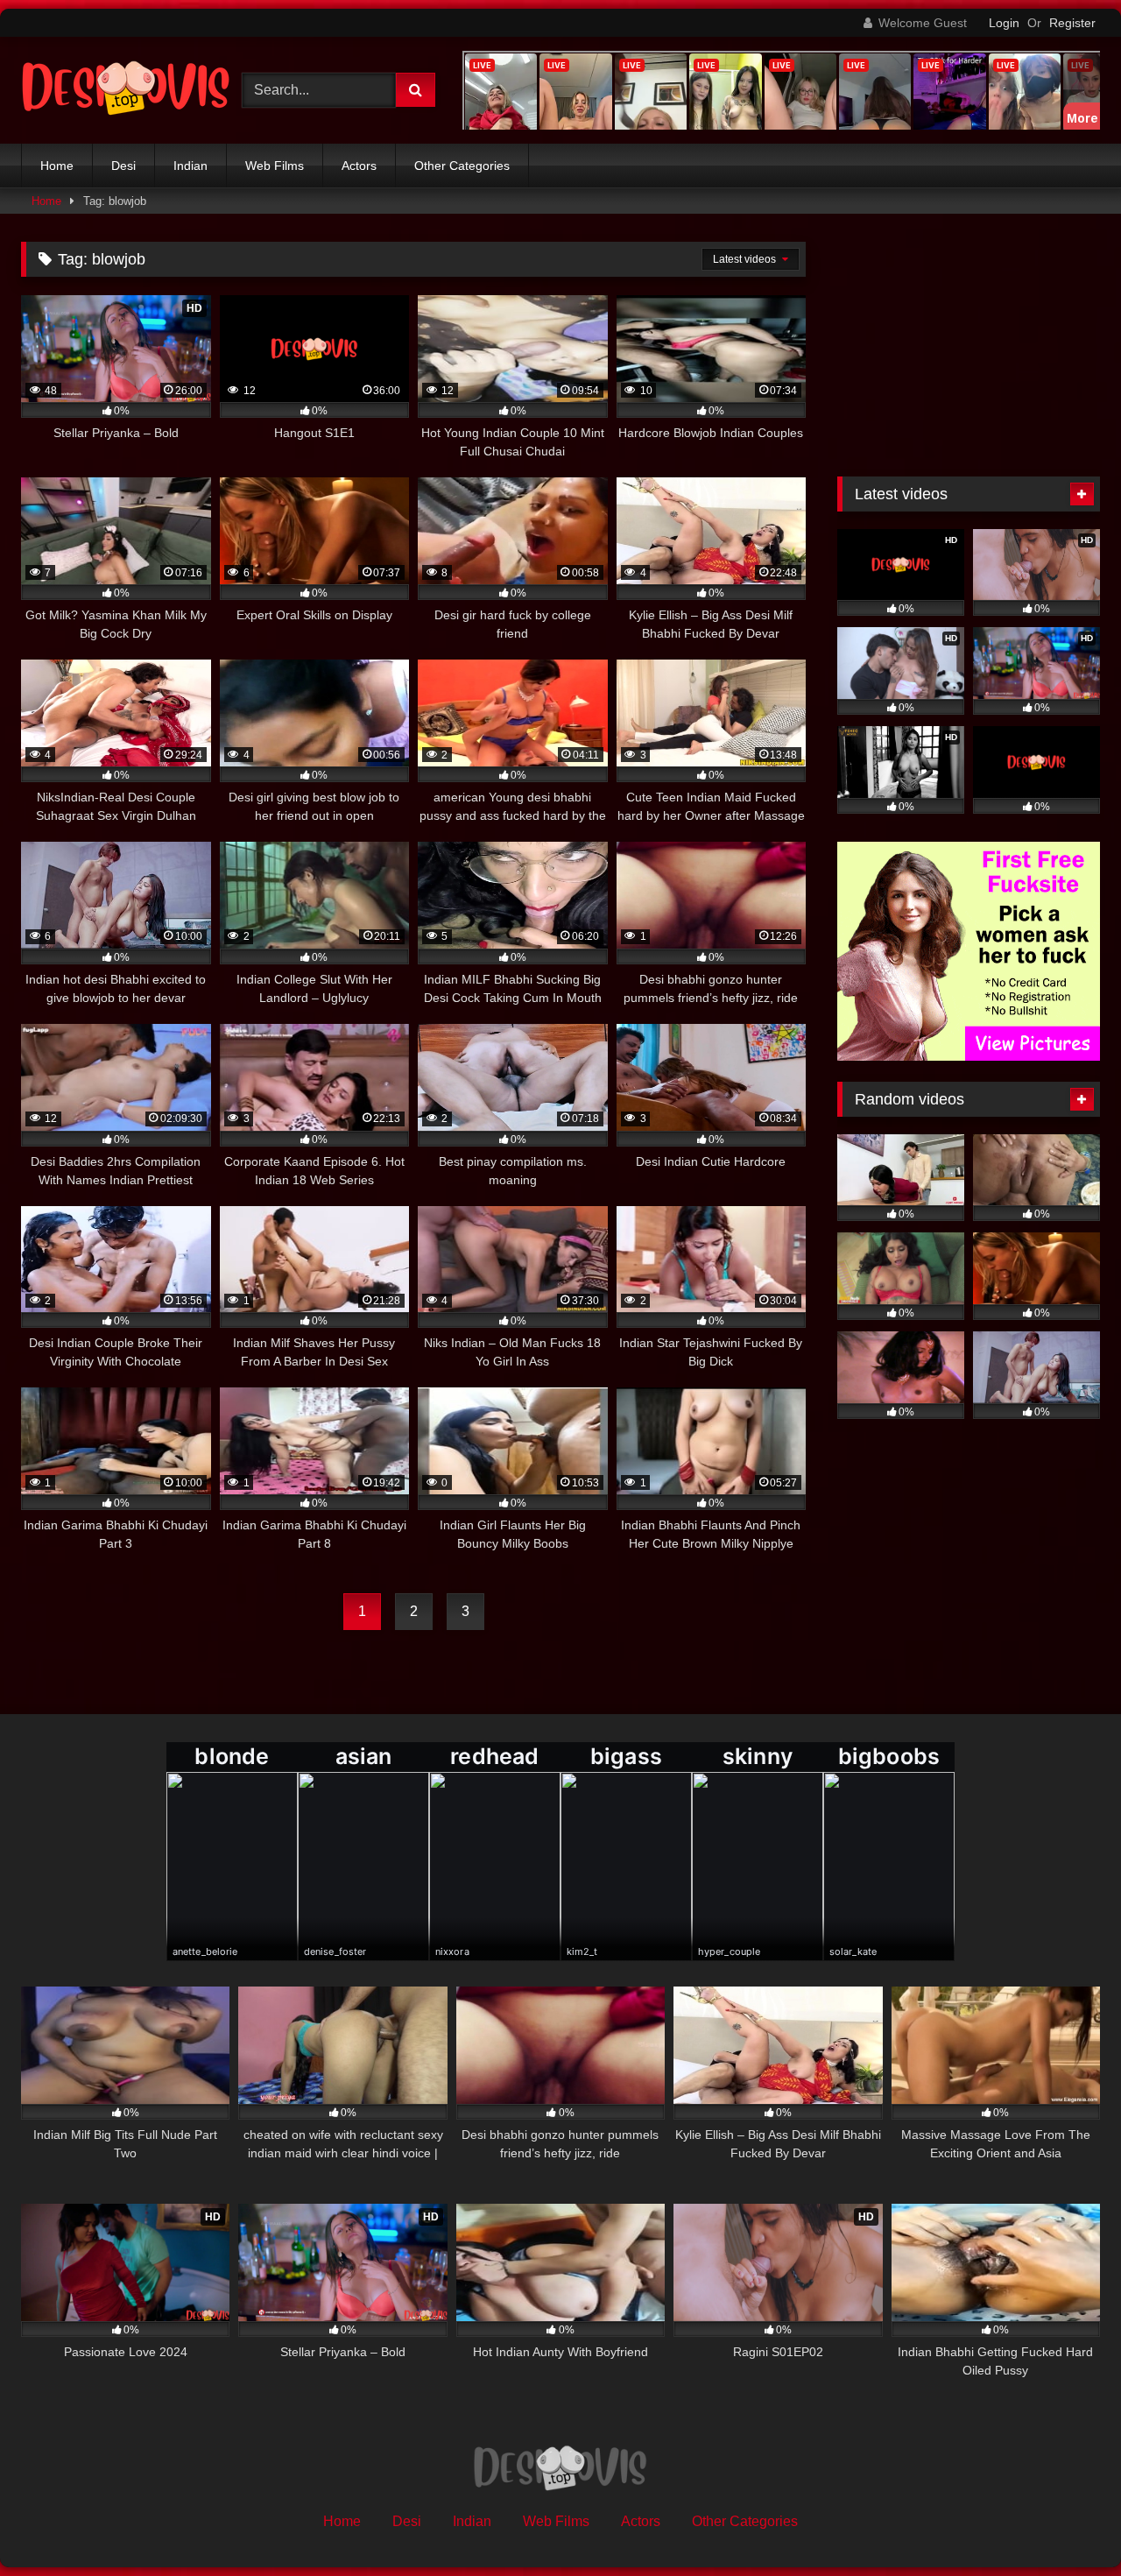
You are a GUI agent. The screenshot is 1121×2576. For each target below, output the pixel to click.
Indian (190, 166)
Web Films (275, 166)
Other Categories (462, 166)
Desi (123, 166)
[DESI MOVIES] (126, 90)
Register (1072, 23)
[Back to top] (1067, 2524)
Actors (359, 166)
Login (1004, 23)
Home (57, 166)
